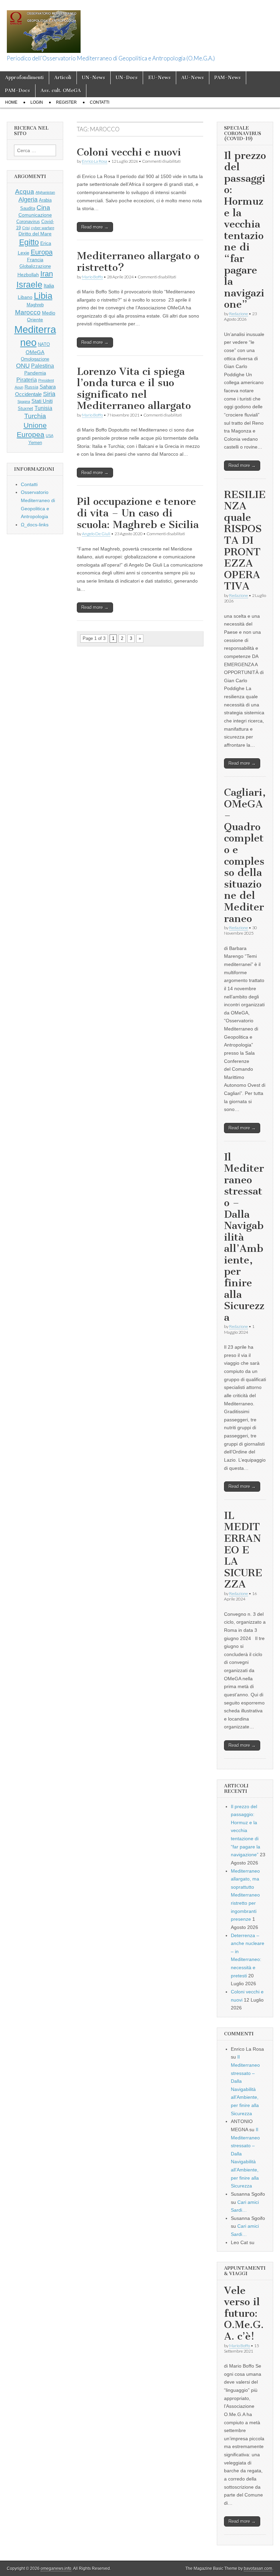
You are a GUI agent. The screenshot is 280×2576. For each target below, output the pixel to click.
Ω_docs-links (35, 525)
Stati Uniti (42, 401)
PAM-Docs (18, 91)
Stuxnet (25, 409)
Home (11, 102)
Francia (35, 260)
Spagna (24, 401)
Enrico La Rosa (95, 161)
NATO (44, 345)
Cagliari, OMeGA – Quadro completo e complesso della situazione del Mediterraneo (245, 855)
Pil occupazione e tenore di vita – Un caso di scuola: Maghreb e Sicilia (138, 513)
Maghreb (35, 305)
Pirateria (27, 380)
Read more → (95, 227)
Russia (31, 387)
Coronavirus (28, 222)
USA (50, 436)
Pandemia (35, 373)
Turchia (35, 416)
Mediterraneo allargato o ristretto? (138, 262)
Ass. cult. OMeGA (61, 91)
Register (66, 102)
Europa (42, 252)
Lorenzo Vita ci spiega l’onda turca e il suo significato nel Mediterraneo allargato (134, 389)
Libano (25, 297)
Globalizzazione (35, 266)
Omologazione (35, 359)
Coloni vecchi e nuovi (129, 152)
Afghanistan (45, 192)
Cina (43, 208)
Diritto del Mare (35, 234)
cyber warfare (43, 228)
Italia (49, 286)
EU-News (159, 78)
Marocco (28, 312)
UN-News (94, 78)
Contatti (100, 102)
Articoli (63, 78)
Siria (49, 394)
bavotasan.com (258, 2568)
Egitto (29, 242)
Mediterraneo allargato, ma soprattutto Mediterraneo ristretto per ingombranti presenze (245, 1895)
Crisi (26, 228)
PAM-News (228, 78)
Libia (43, 296)
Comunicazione (35, 215)
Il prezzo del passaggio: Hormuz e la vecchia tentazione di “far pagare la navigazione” (245, 230)
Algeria (28, 200)
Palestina (43, 366)
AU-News (193, 78)
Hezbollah (28, 275)
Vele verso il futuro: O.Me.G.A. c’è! (244, 2313)
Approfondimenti (24, 78)
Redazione (239, 314)
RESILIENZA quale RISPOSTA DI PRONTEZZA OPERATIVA (245, 540)
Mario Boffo (92, 277)
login (37, 102)
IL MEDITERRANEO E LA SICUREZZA (243, 1550)
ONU (23, 366)
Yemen (35, 443)
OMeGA (35, 352)
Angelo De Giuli (96, 534)
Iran (47, 274)
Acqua (25, 192)
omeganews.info (56, 2568)
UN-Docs (127, 78)
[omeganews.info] (44, 28)
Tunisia (43, 408)
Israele (29, 284)
